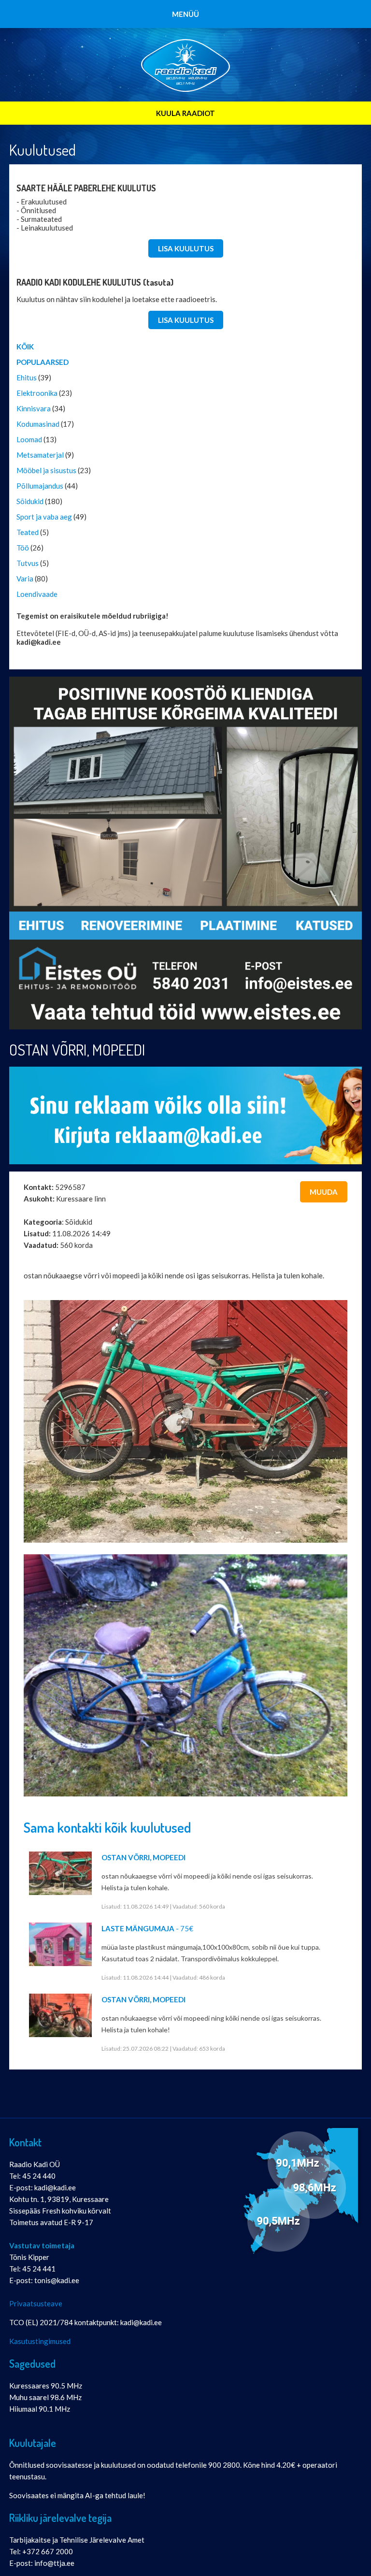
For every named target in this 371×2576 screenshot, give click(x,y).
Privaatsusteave (36, 2303)
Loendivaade (37, 594)
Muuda (324, 1192)
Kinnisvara (34, 408)
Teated (28, 532)
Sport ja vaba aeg (44, 517)
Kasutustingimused (40, 2341)
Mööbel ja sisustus (46, 470)
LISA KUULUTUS (186, 248)
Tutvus (28, 563)
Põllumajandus (40, 486)
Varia (25, 579)
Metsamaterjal (40, 455)
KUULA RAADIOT (185, 113)
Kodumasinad (38, 424)
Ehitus (27, 377)
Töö (23, 548)
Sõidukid (30, 501)
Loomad (29, 439)
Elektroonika (37, 393)
